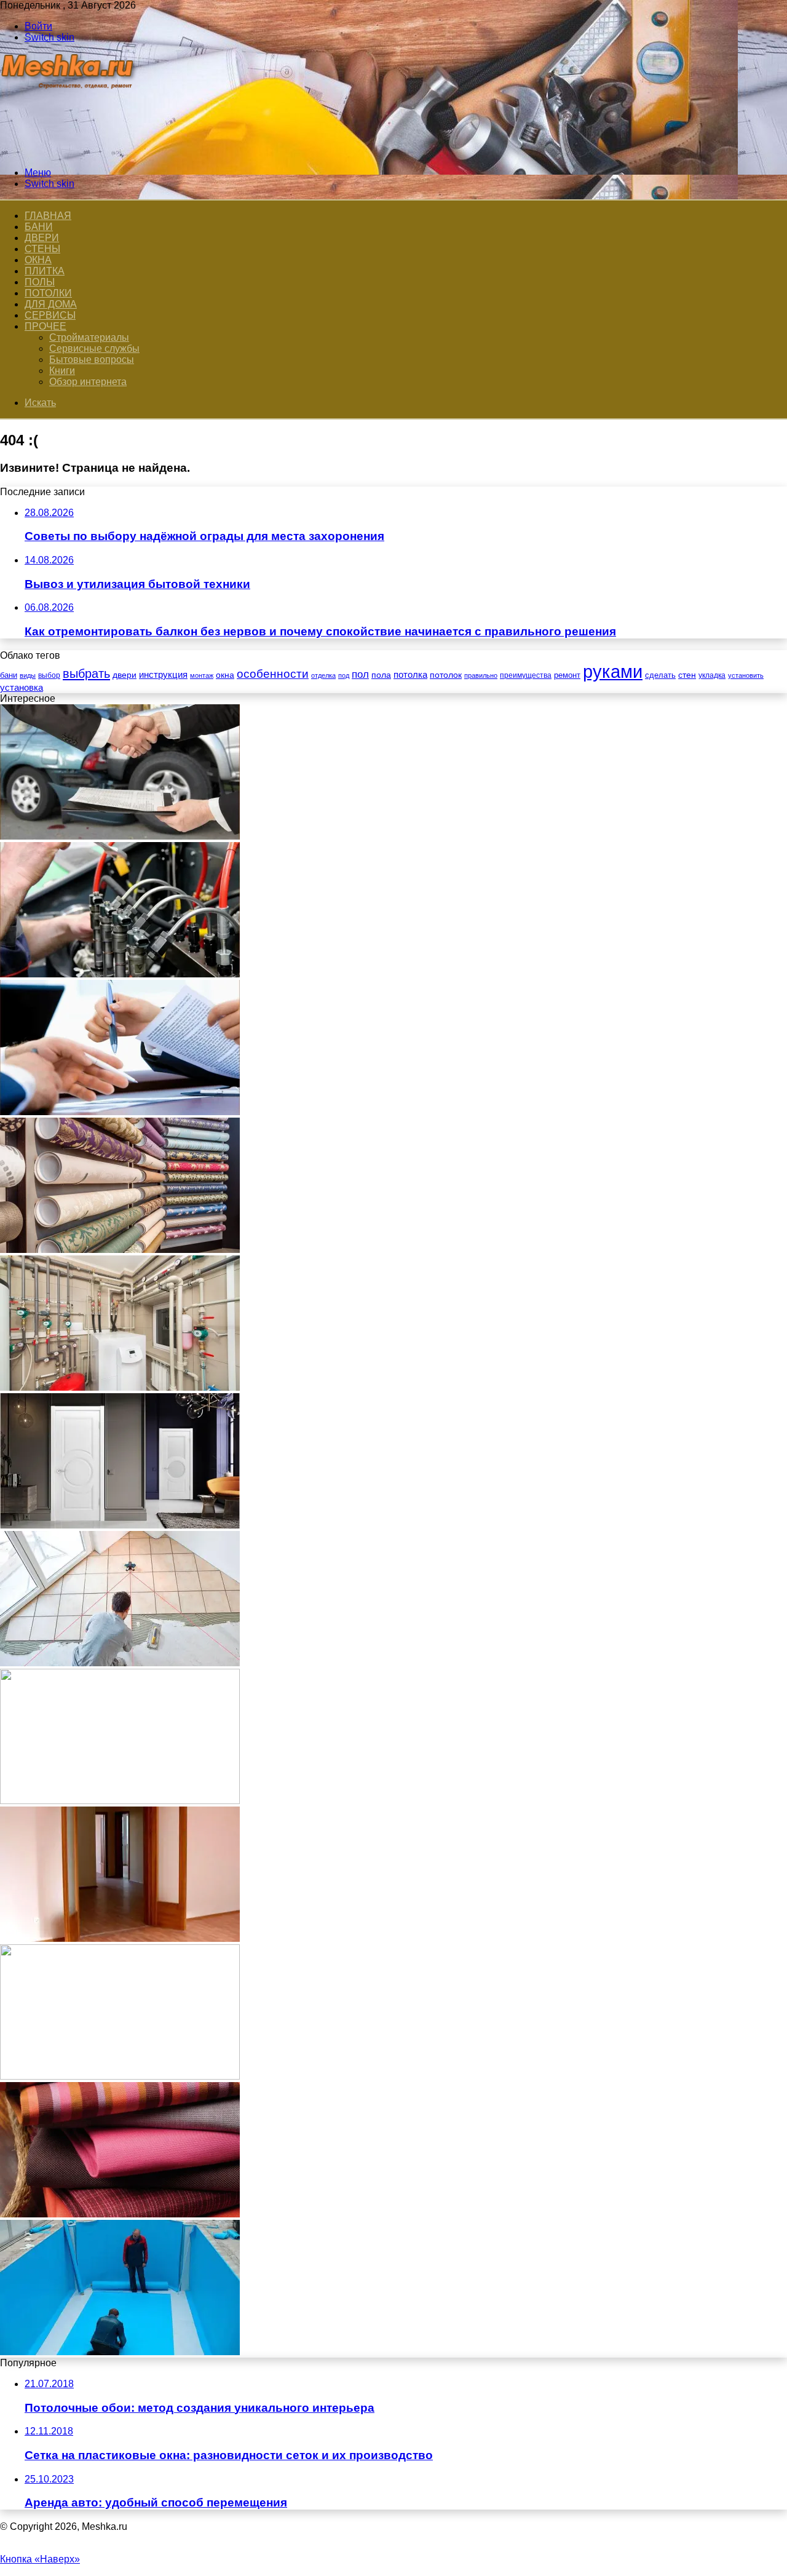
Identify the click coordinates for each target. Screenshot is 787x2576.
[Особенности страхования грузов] (120, 1801)
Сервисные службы (94, 348)
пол (360, 674)
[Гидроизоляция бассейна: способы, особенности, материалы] (120, 2352)
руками (613, 671)
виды (28, 675)
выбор (49, 675)
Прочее (45, 326)
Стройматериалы (89, 337)
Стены (42, 249)
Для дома (51, 304)
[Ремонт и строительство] (69, 152)
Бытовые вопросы (92, 360)
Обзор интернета (88, 382)
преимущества (526, 675)
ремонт (567, 675)
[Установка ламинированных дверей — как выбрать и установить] (120, 1938)
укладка (712, 675)
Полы (40, 282)
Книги (62, 371)
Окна (38, 260)
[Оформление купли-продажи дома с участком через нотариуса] (120, 1112)
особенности (273, 674)
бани (9, 675)
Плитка (45, 271)
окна (225, 675)
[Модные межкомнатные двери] (120, 1525)
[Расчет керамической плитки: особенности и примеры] (120, 1663)
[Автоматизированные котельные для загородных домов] (120, 1387)
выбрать (86, 674)
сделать (660, 675)
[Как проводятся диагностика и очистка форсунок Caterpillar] (120, 974)
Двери (42, 238)
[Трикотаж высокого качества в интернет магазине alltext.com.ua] (120, 2214)
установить (746, 675)
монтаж (202, 675)
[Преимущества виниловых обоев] (120, 1250)
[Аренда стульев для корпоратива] (120, 2076)
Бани (39, 227)
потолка (410, 675)
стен (687, 675)
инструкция (163, 674)
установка (22, 687)
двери (125, 675)
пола (381, 675)
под (344, 675)
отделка (323, 675)
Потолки (48, 293)
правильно (481, 675)
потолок (446, 675)
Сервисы (50, 315)
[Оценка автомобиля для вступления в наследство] (120, 836)
